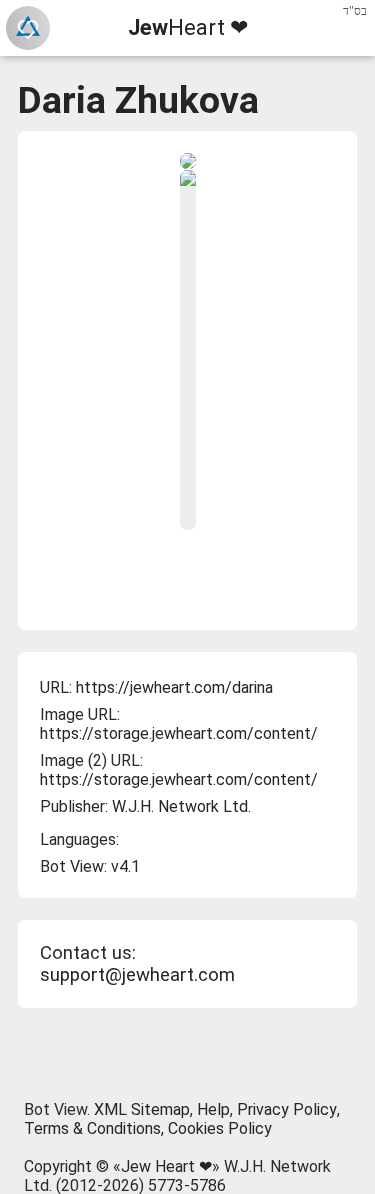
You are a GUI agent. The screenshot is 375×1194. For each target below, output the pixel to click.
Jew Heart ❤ (166, 1166)
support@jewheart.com (137, 975)
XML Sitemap (142, 1109)
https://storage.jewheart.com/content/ (179, 733)
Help (213, 1109)
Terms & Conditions (92, 1128)
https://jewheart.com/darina (174, 687)
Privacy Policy (287, 1109)
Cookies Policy (220, 1128)
